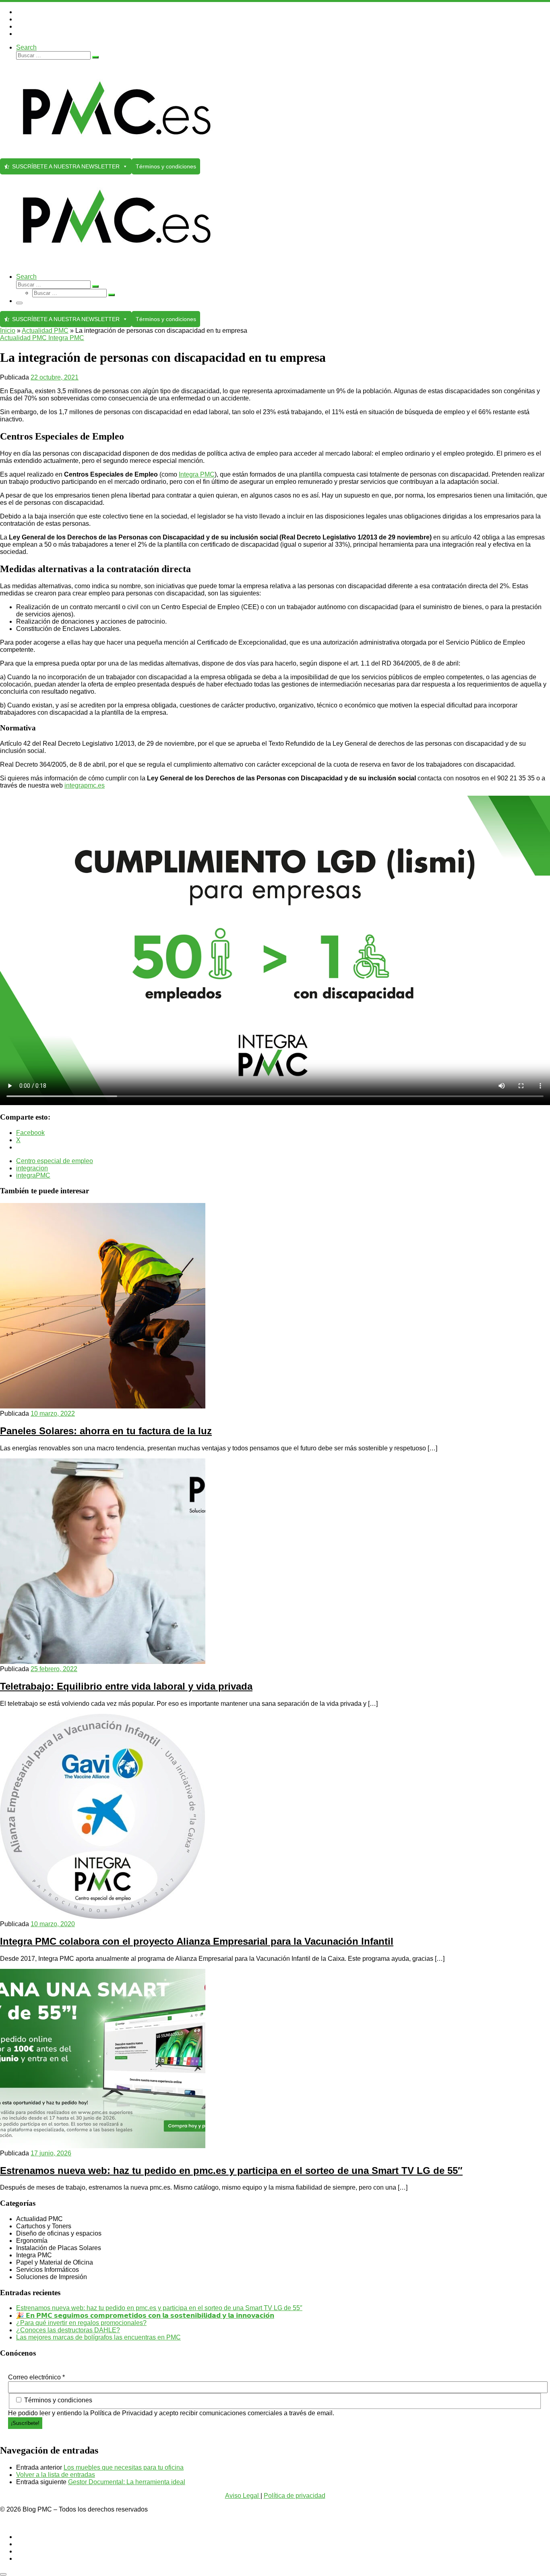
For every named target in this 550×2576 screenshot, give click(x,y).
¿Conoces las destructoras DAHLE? (68, 2330)
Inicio (8, 331)
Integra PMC (197, 474)
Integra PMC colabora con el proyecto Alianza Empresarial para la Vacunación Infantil (197, 1941)
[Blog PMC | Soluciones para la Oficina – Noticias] (117, 155)
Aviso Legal (243, 2496)
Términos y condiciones (166, 166)
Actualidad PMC (45, 331)
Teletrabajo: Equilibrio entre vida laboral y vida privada (126, 1686)
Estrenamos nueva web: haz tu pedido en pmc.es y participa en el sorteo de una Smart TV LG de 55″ (231, 2171)
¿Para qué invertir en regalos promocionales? (81, 2323)
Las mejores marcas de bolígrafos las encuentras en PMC (98, 2337)
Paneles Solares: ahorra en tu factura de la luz (106, 1431)
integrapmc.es (85, 785)
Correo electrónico (36, 2377)
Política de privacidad (295, 2496)
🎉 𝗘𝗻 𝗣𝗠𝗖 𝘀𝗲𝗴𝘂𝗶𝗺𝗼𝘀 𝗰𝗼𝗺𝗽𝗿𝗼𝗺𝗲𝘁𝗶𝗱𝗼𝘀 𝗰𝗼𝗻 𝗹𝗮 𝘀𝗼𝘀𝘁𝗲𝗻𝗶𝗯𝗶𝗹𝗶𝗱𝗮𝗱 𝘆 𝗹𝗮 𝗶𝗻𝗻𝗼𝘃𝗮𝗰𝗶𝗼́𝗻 (145, 2316)
